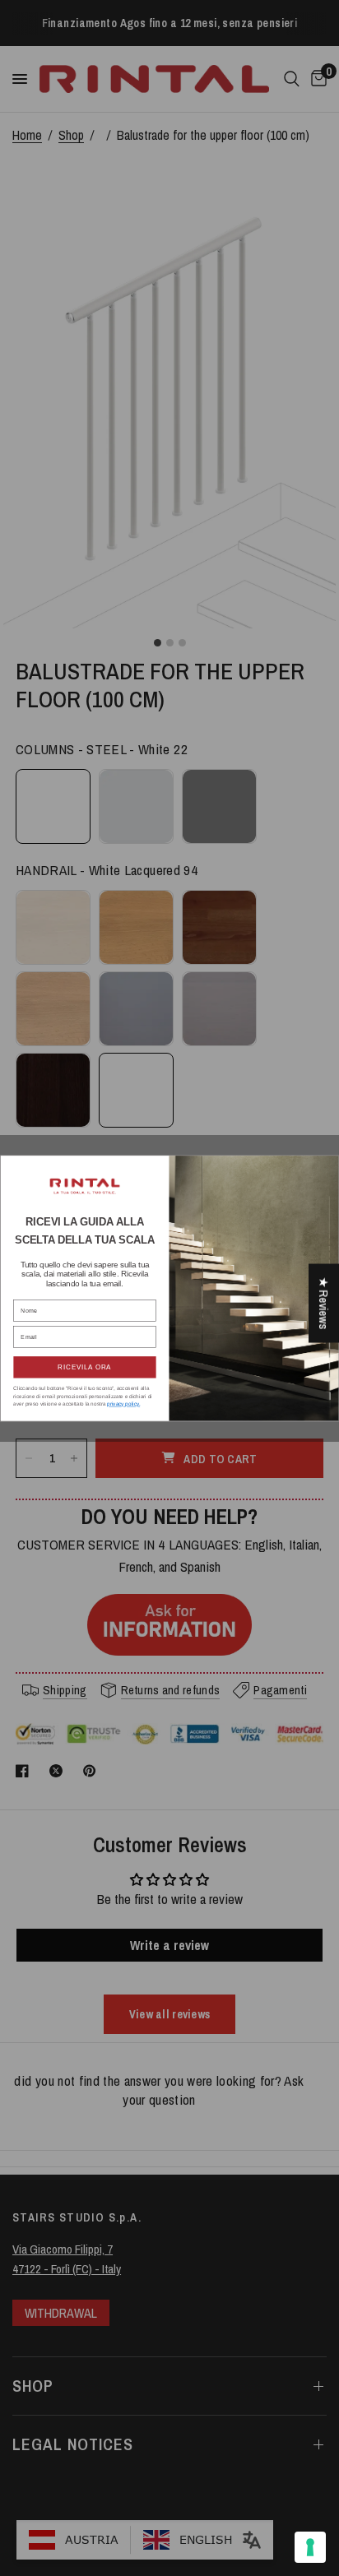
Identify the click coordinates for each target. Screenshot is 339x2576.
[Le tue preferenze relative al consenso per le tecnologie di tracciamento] (310, 2547)
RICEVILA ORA (84, 1367)
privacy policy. (123, 1404)
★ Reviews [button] (324, 1304)
